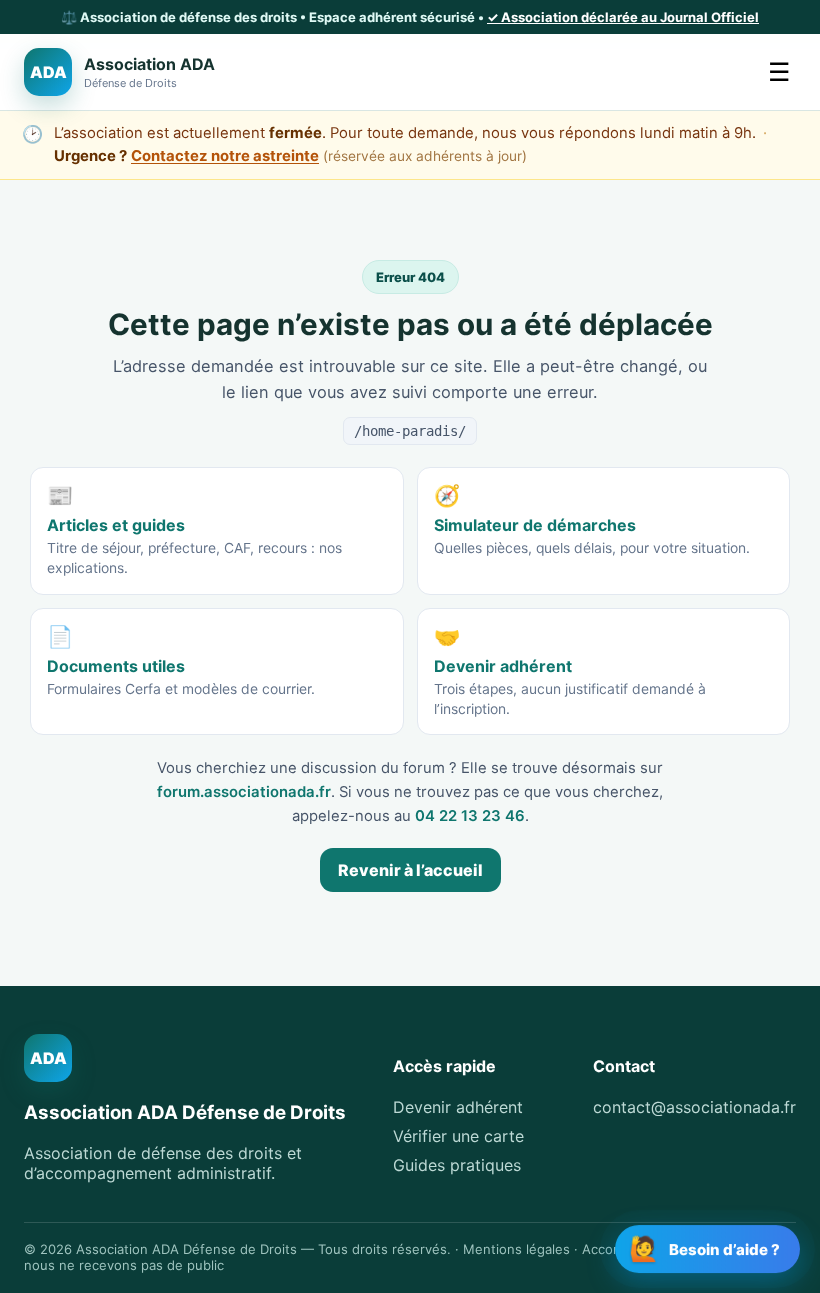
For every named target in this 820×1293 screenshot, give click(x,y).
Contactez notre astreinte (225, 156)
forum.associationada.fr (244, 792)
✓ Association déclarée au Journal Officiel (623, 17)
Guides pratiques (457, 1165)
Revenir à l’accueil (410, 870)
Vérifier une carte (458, 1136)
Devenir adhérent (458, 1107)
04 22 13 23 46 (470, 816)
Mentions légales (516, 1249)
